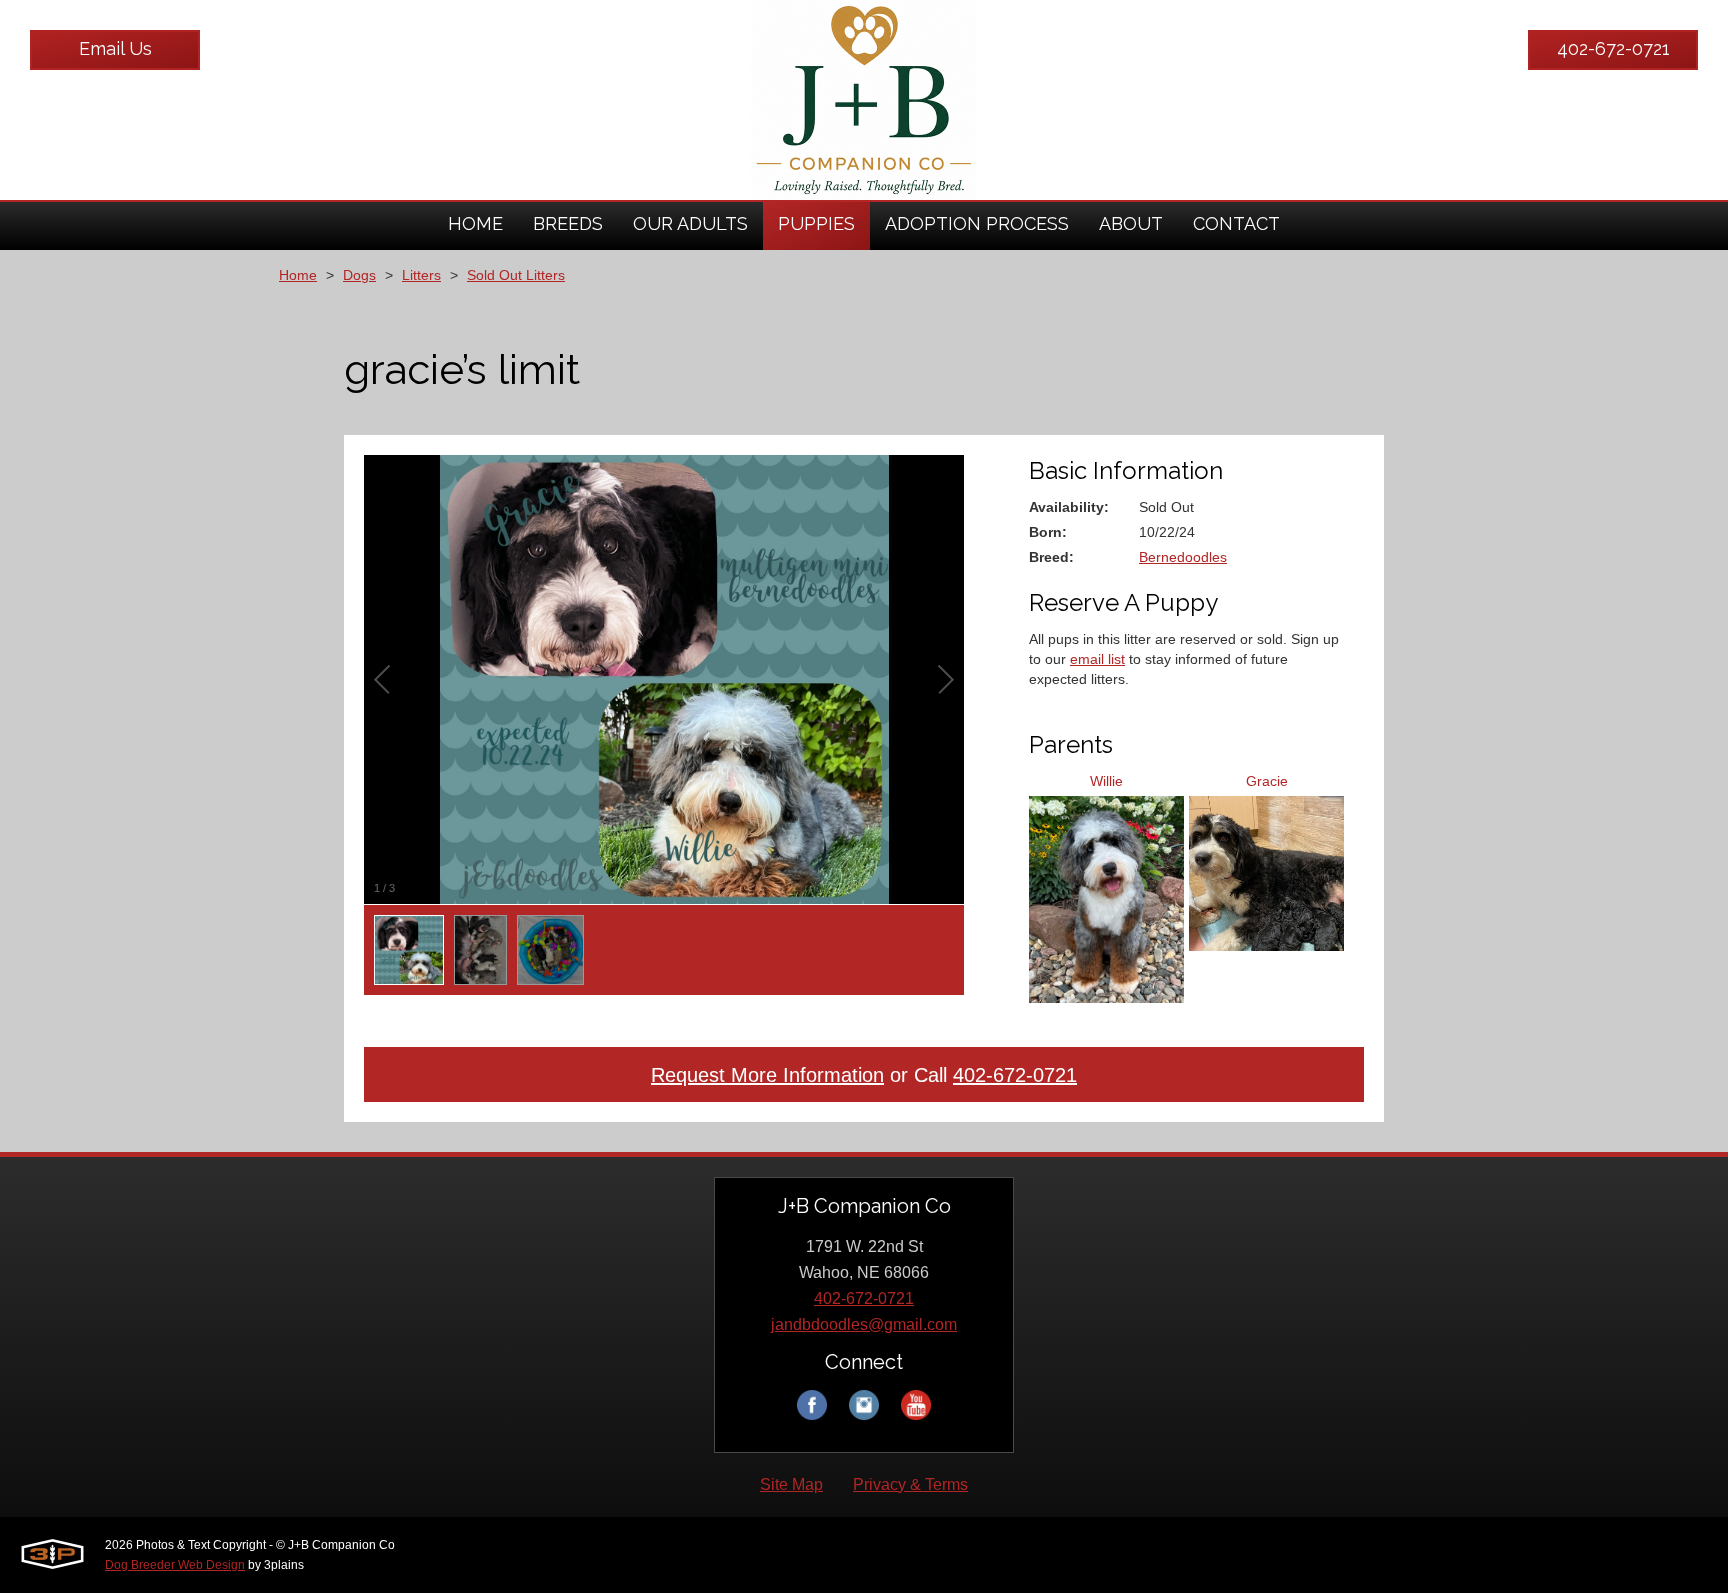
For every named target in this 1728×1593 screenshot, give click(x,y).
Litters (421, 275)
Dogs (359, 275)
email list (1097, 659)
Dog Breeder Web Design (175, 1565)
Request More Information (767, 1075)
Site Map (791, 1484)
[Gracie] (1266, 944)
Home (298, 275)
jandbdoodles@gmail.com (864, 1324)
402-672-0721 (1613, 48)
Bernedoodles (1183, 557)
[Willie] (1106, 996)
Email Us (115, 48)
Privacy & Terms (910, 1484)
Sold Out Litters (516, 275)
